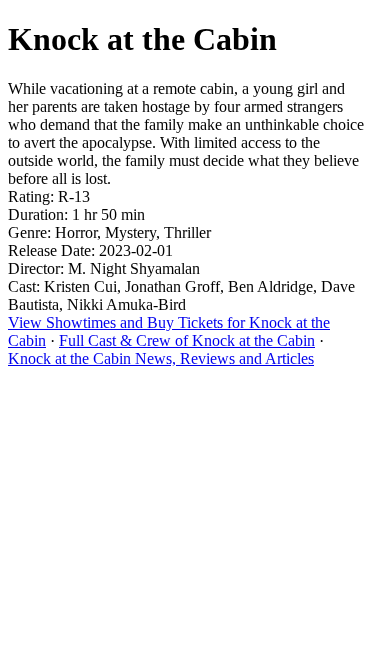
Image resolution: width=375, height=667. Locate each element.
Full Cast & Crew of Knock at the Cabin (187, 340)
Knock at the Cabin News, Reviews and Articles (161, 358)
